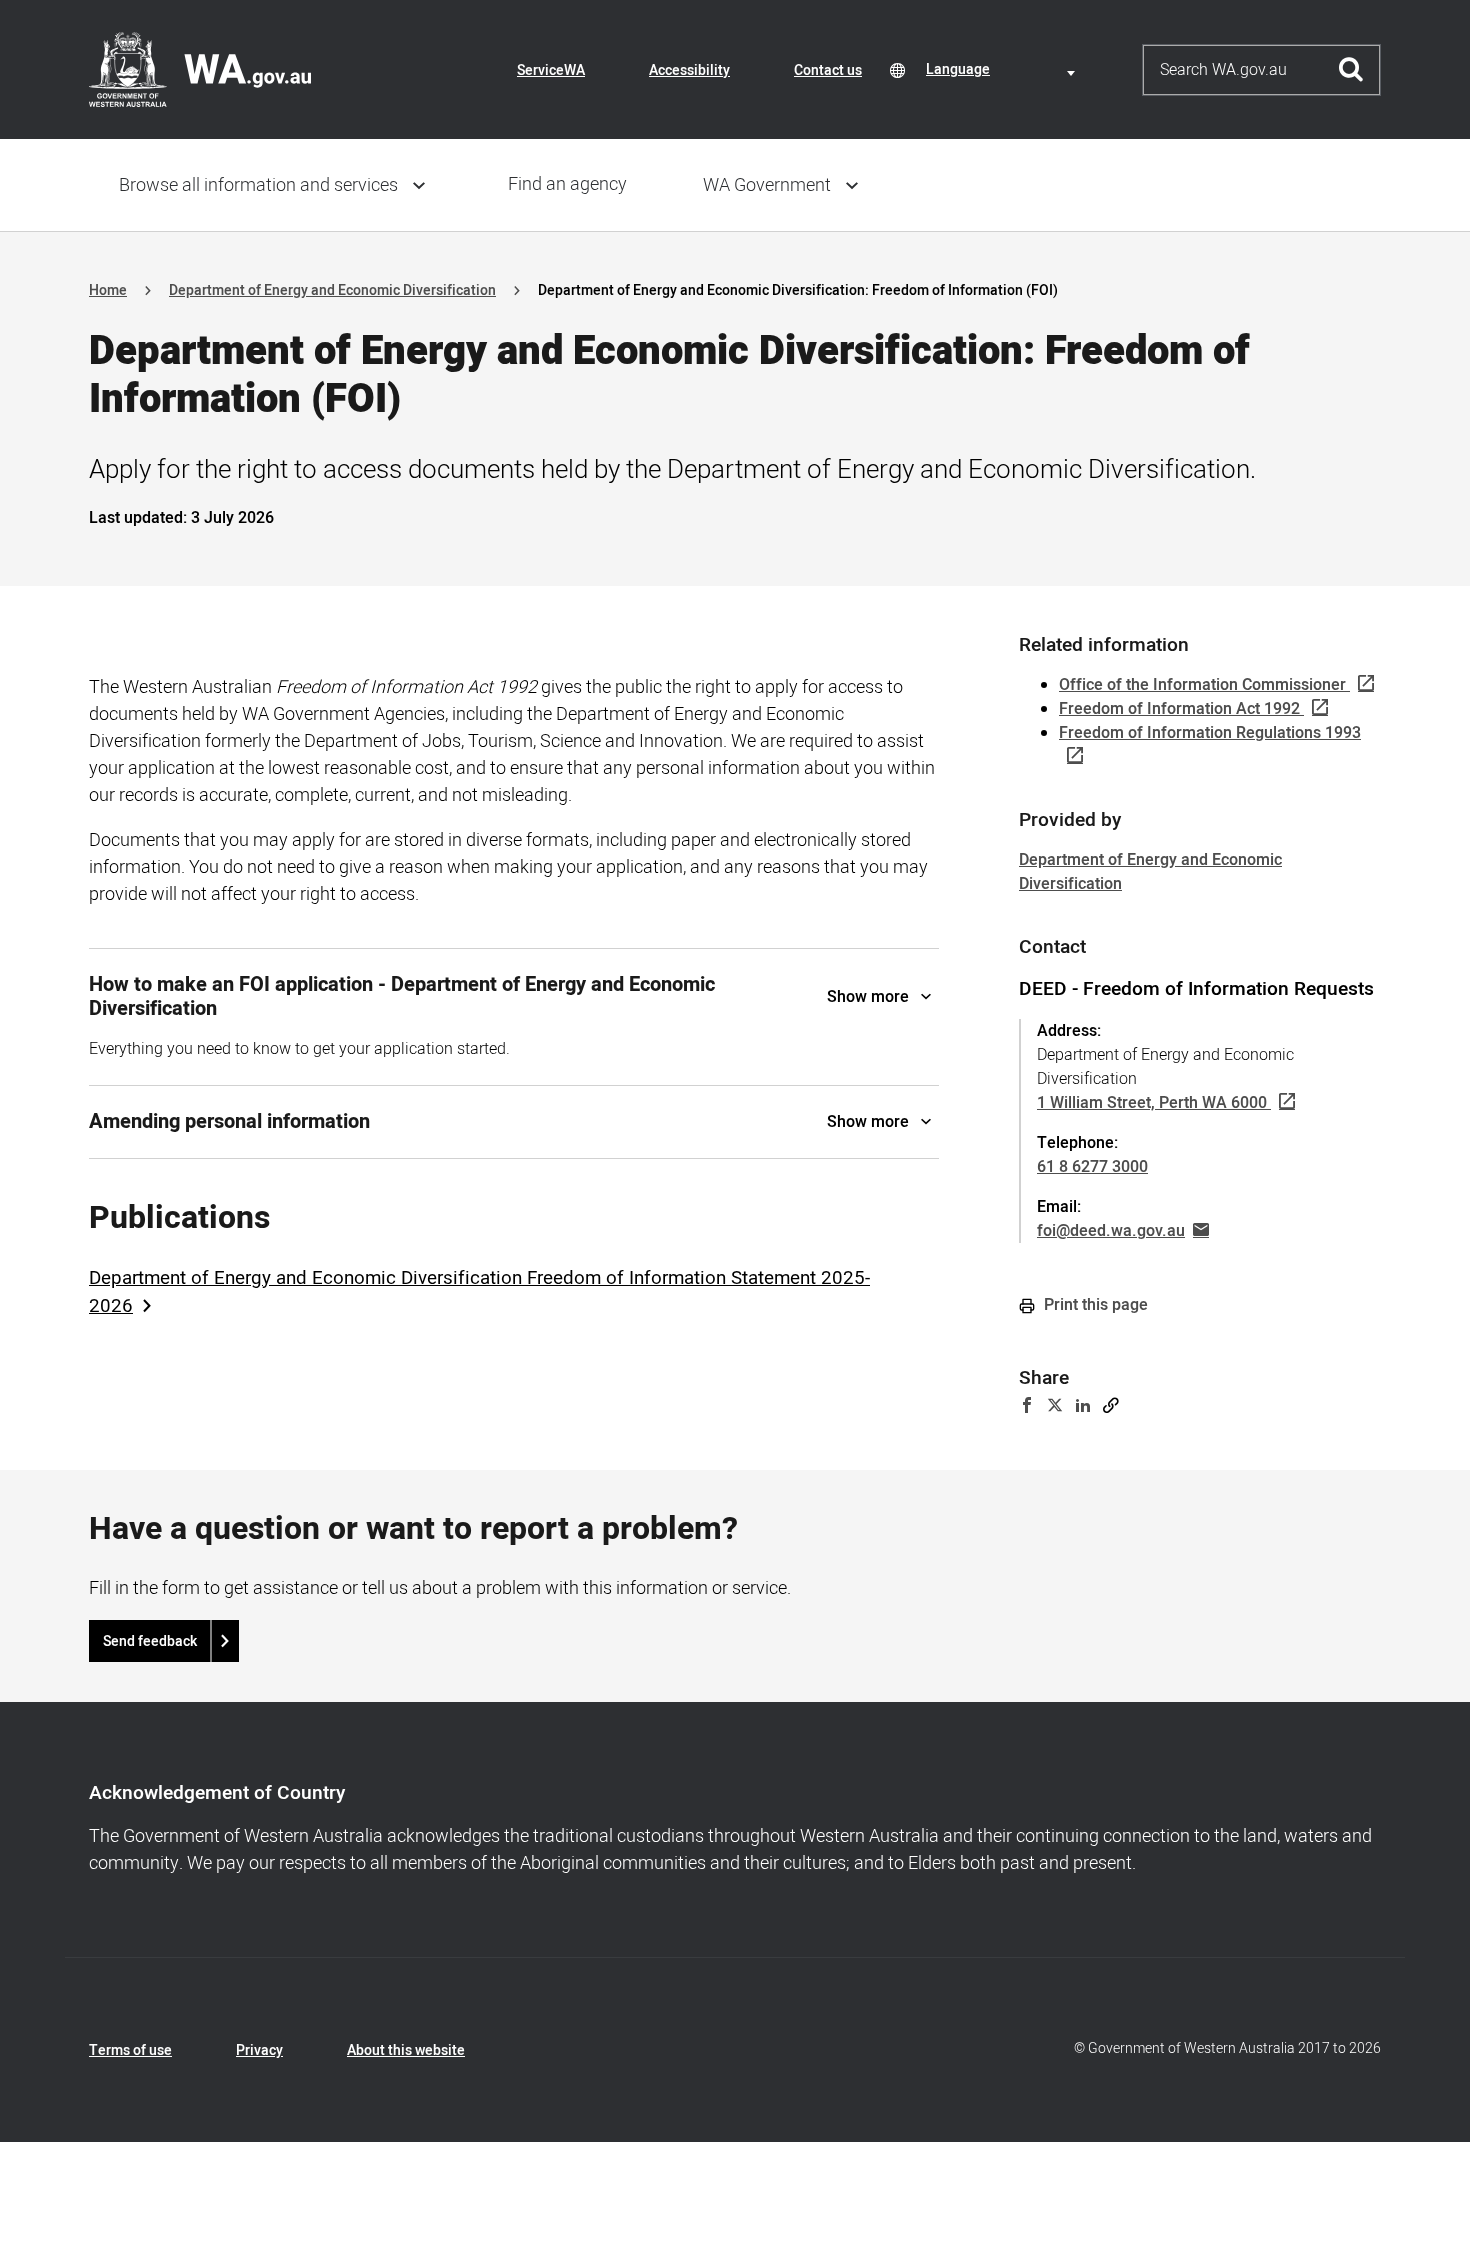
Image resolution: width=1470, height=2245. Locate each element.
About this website (406, 2050)
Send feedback (150, 1641)
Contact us (828, 70)
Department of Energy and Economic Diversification (332, 290)
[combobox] (1004, 69)
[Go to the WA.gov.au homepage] (200, 69)
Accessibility (689, 70)
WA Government (767, 185)
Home (108, 290)
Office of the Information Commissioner (1202, 685)
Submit (1351, 70)
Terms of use (130, 2050)
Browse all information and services (258, 185)
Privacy (259, 2050)
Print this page (1094, 1305)
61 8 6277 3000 (1092, 1167)
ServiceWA (551, 70)
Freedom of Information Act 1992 (1179, 709)
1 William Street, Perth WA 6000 (1152, 1103)
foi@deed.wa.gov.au (1111, 1231)
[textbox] (1004, 69)
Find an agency (567, 184)
